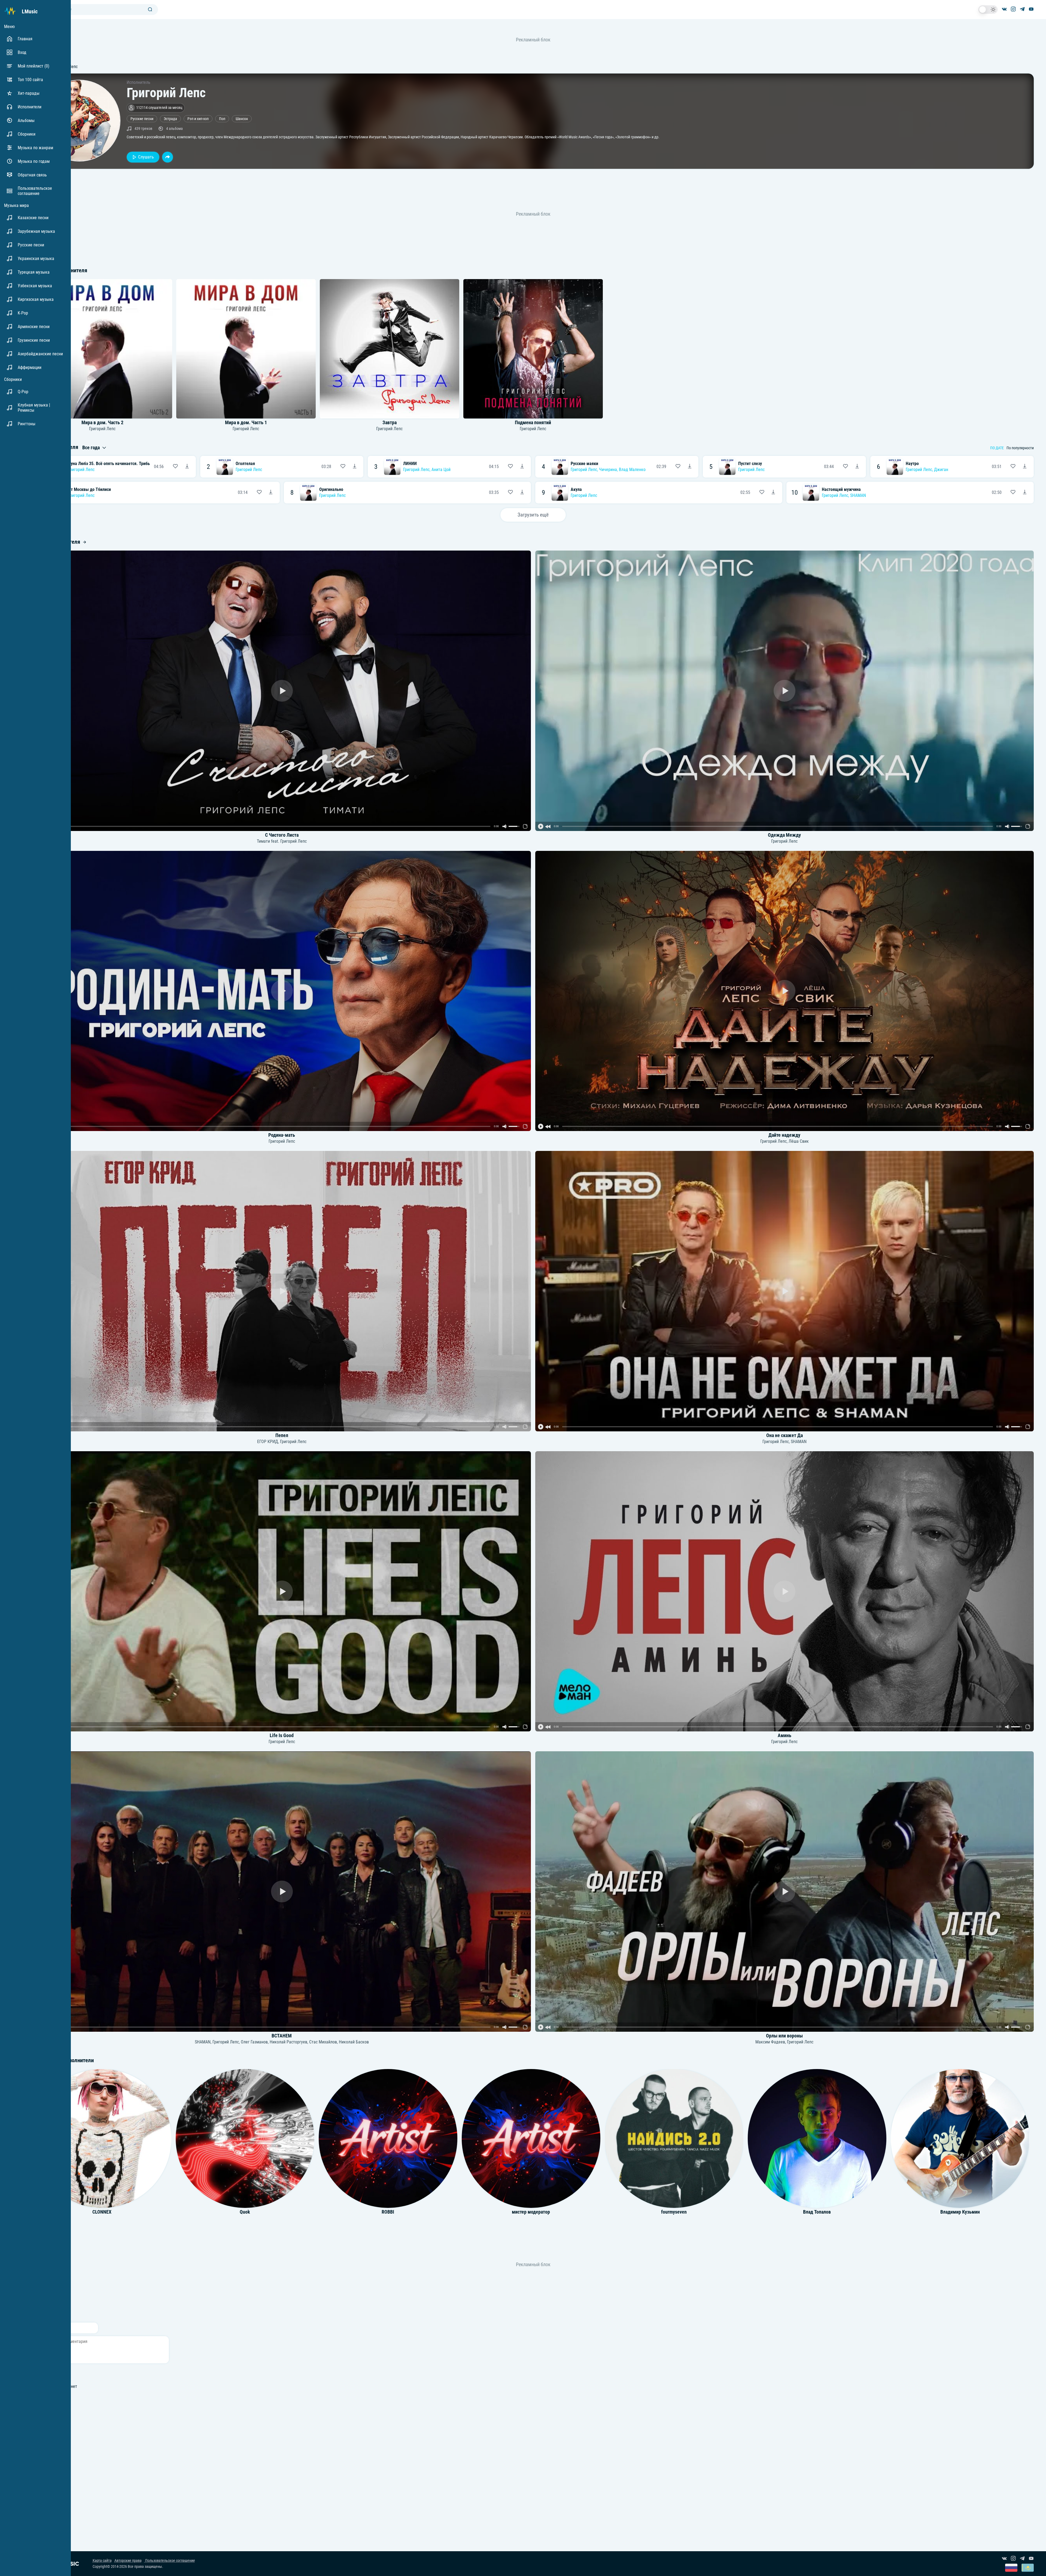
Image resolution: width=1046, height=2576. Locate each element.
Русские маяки (584, 464)
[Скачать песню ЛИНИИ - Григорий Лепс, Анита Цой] (522, 467)
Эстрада (170, 119)
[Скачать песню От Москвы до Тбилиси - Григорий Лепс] (271, 493)
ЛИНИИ (410, 464)
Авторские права (128, 2561)
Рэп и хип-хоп (198, 119)
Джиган (941, 470)
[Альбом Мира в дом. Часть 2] (102, 349)
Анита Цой (441, 470)
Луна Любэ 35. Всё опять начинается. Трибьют (111, 464)
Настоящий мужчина (841, 489)
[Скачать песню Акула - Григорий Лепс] (773, 493)
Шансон (242, 119)
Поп (222, 119)
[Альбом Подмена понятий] (533, 349)
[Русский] (1011, 2568)
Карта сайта (102, 2561)
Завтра (390, 423)
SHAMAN (858, 495)
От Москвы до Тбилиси (89, 489)
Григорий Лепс (102, 429)
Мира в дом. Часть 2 (102, 423)
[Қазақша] (1028, 2568)
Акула (576, 489)
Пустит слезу (750, 464)
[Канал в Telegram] (1022, 10)
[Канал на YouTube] (1031, 10)
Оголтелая (245, 464)
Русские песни (142, 119)
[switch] (988, 10)
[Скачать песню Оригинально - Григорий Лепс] (522, 493)
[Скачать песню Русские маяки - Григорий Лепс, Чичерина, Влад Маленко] (690, 467)
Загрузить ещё (533, 515)
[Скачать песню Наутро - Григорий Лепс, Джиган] (1025, 467)
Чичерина (608, 470)
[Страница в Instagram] (1013, 10)
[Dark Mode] (988, 10)
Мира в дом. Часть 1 (246, 423)
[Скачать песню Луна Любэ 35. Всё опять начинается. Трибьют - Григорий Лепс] (187, 467)
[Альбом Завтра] (390, 349)
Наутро (912, 464)
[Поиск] (150, 10)
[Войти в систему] (1044, 2)
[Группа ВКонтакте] (1004, 10)
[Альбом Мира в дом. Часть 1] (246, 349)
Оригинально (331, 489)
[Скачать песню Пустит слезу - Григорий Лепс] (857, 467)
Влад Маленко (632, 470)
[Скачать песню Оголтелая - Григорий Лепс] (355, 467)
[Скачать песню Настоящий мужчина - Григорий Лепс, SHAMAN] (1025, 493)
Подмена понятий (533, 423)
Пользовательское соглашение (170, 2561)
